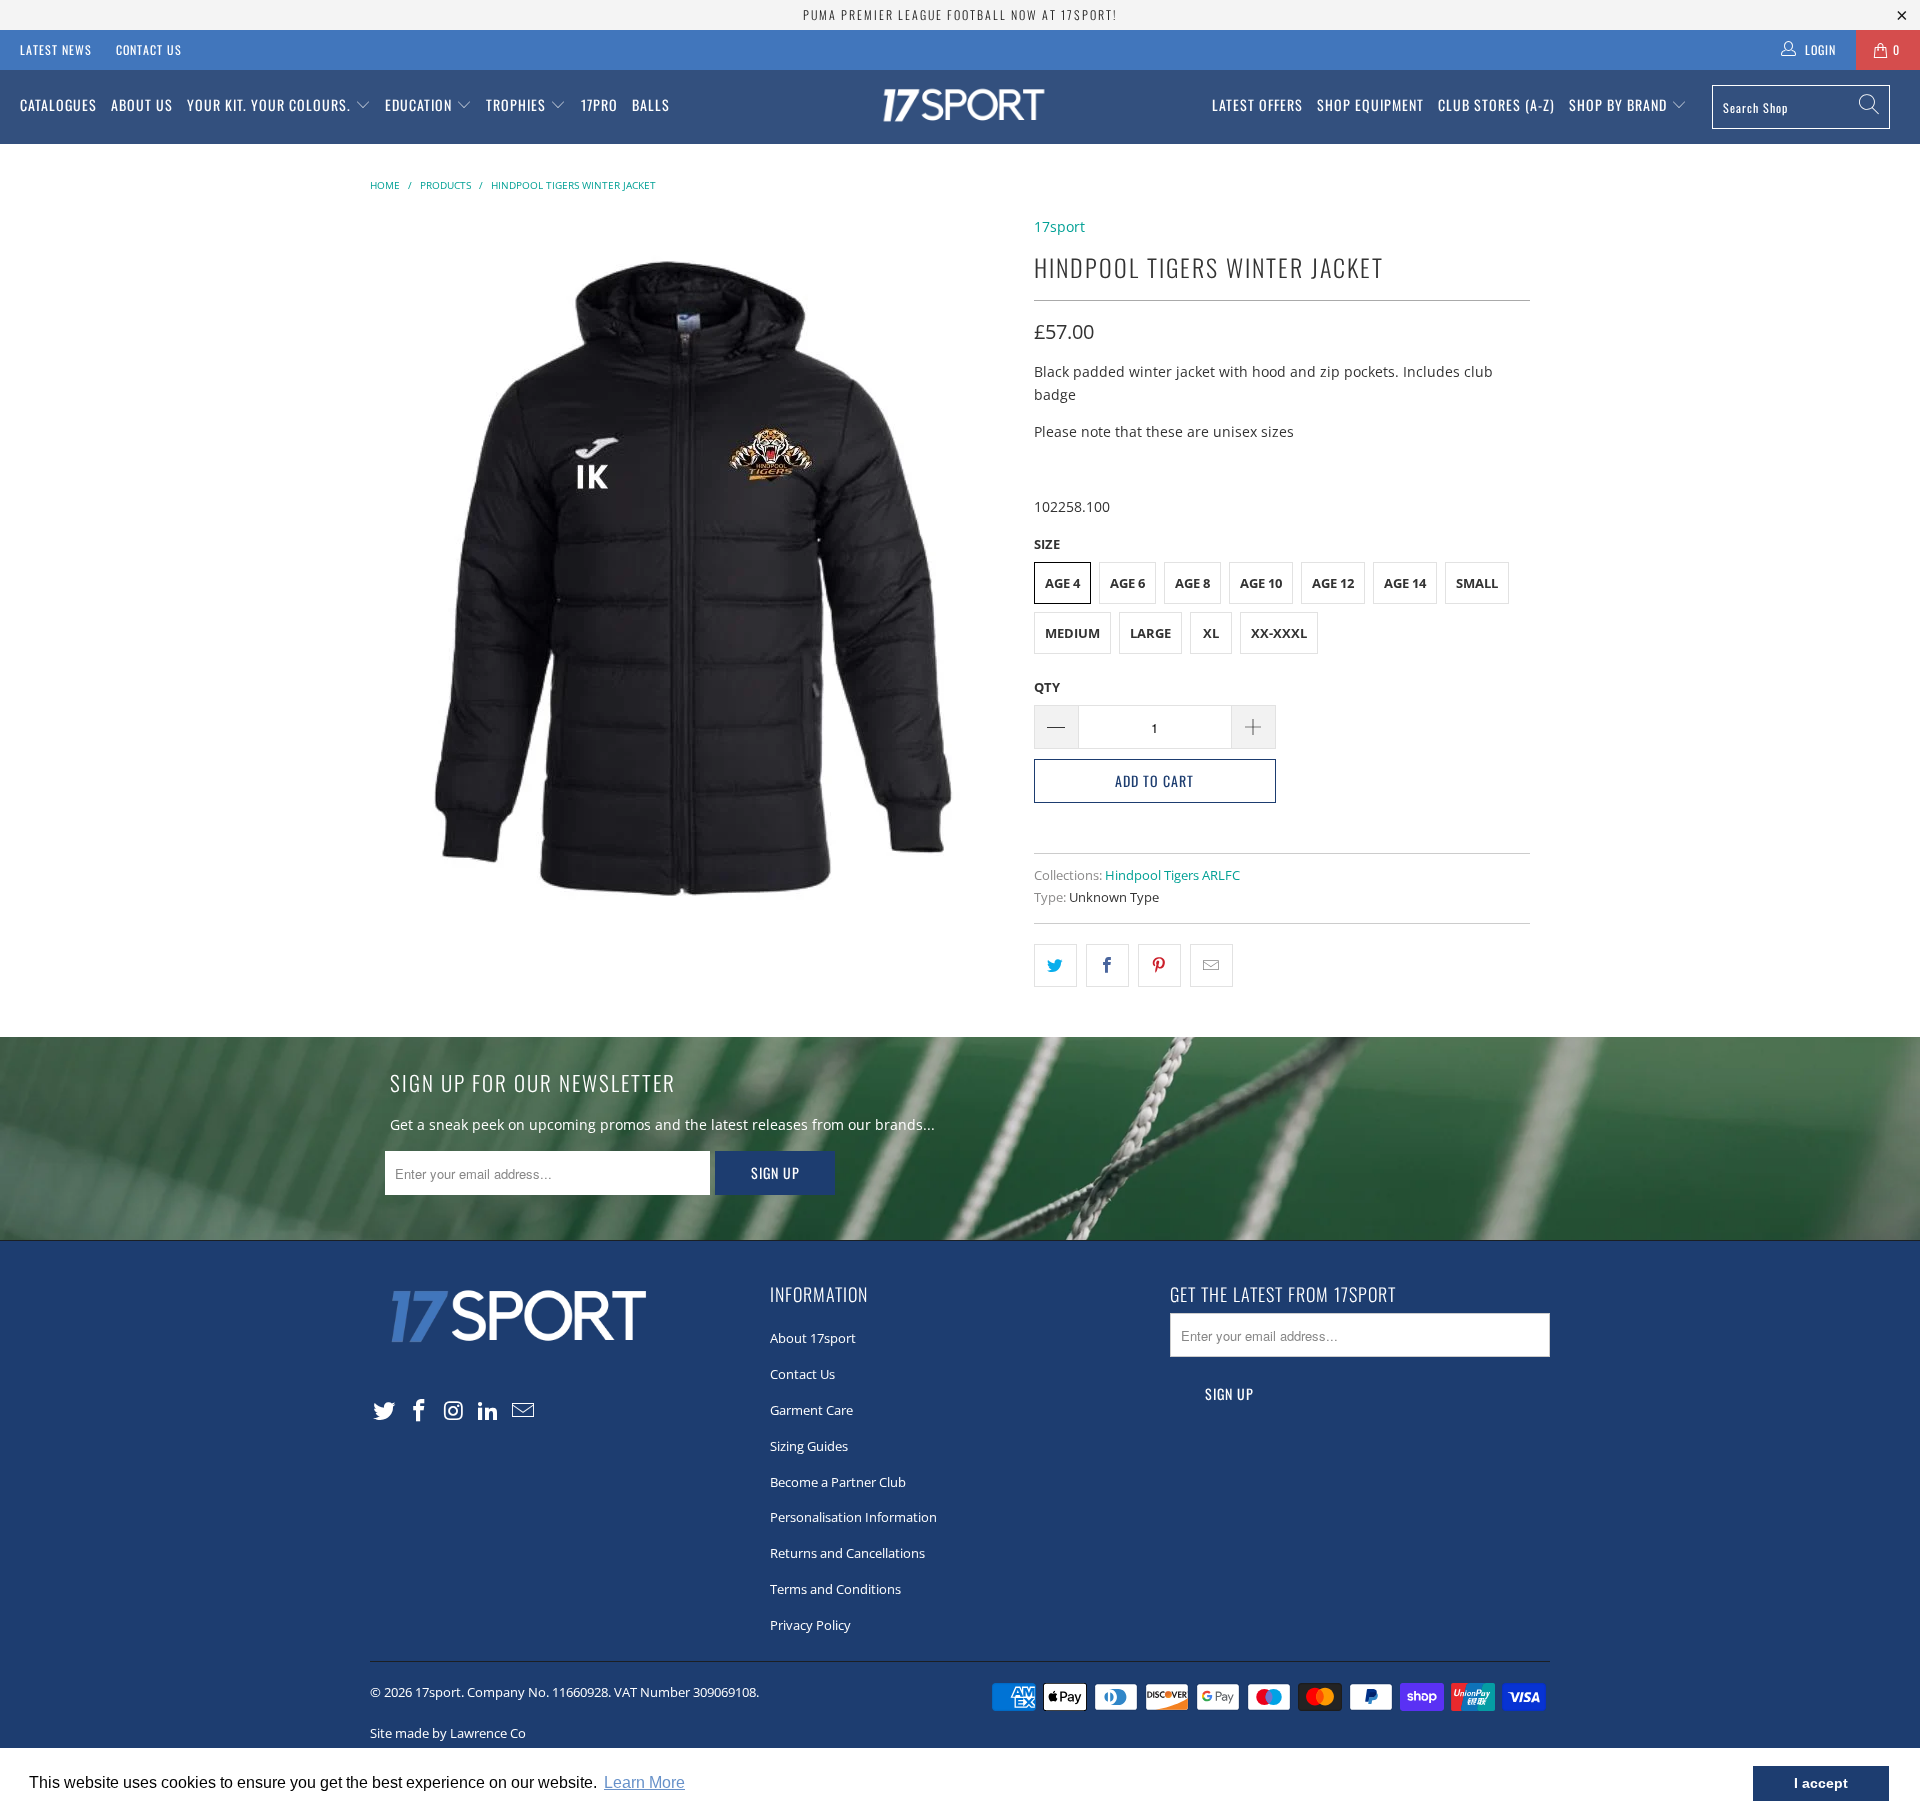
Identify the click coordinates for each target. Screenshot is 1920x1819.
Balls (651, 104)
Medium (1072, 633)
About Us (142, 104)
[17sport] (959, 107)
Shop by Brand (1620, 104)
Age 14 (1405, 583)
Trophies (518, 104)
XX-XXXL (1279, 633)
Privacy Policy (810, 1625)
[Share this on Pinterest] (1159, 965)
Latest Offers (1257, 104)
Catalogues (58, 104)
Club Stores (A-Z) (1496, 104)
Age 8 (1192, 583)
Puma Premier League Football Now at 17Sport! (960, 14)
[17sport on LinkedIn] (489, 1411)
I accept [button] (1821, 1783)
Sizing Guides (809, 1446)
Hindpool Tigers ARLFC (1172, 875)
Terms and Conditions (835, 1589)
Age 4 (1062, 583)
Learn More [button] (644, 1782)
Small (1477, 583)
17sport (1059, 226)
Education (420, 104)
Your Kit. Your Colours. (271, 104)
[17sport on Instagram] (454, 1411)
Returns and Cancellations (847, 1553)
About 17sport (813, 1338)
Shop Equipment (1370, 104)
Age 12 (1333, 583)
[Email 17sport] (524, 1411)
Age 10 (1261, 583)
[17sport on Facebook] (420, 1411)
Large (1150, 633)
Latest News (56, 49)
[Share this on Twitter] (1055, 965)
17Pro (599, 104)
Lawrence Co (488, 1733)
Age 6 (1127, 583)
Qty (1047, 687)
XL (1211, 633)
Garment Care (811, 1410)
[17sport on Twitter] (385, 1411)
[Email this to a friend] (1211, 965)
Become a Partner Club (838, 1482)
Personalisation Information (853, 1517)
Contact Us (149, 49)
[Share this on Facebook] (1107, 965)
